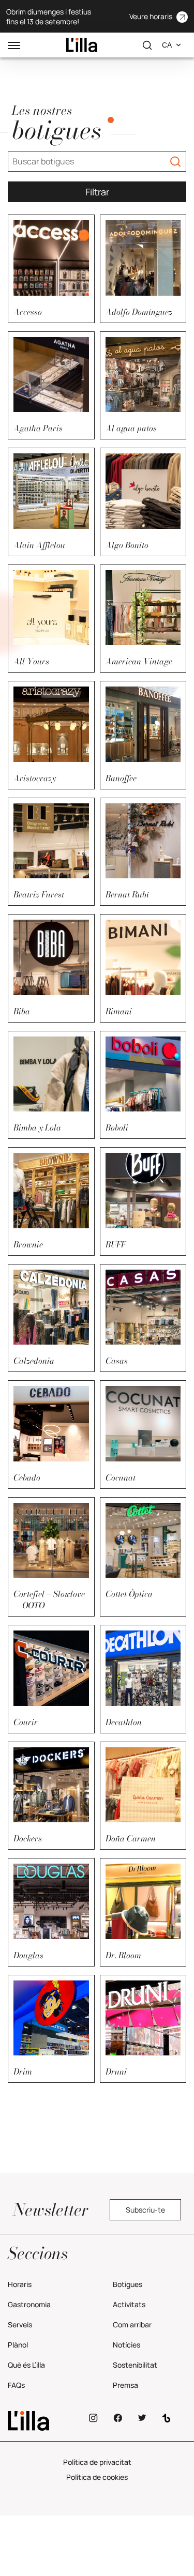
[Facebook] (118, 2418)
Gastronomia (29, 2304)
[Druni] (43, 2421)
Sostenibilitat (135, 2365)
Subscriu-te (145, 2210)
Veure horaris (151, 16)
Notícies (126, 2345)
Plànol (18, 2345)
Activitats (129, 2304)
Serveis (20, 2325)
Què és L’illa (26, 2365)
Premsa (125, 2385)
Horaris (20, 2284)
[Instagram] (93, 2418)
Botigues (128, 2284)
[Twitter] (142, 2418)
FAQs (16, 2385)
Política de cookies (97, 2477)
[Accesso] (82, 45)
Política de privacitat (97, 2462)
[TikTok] (166, 2418)
